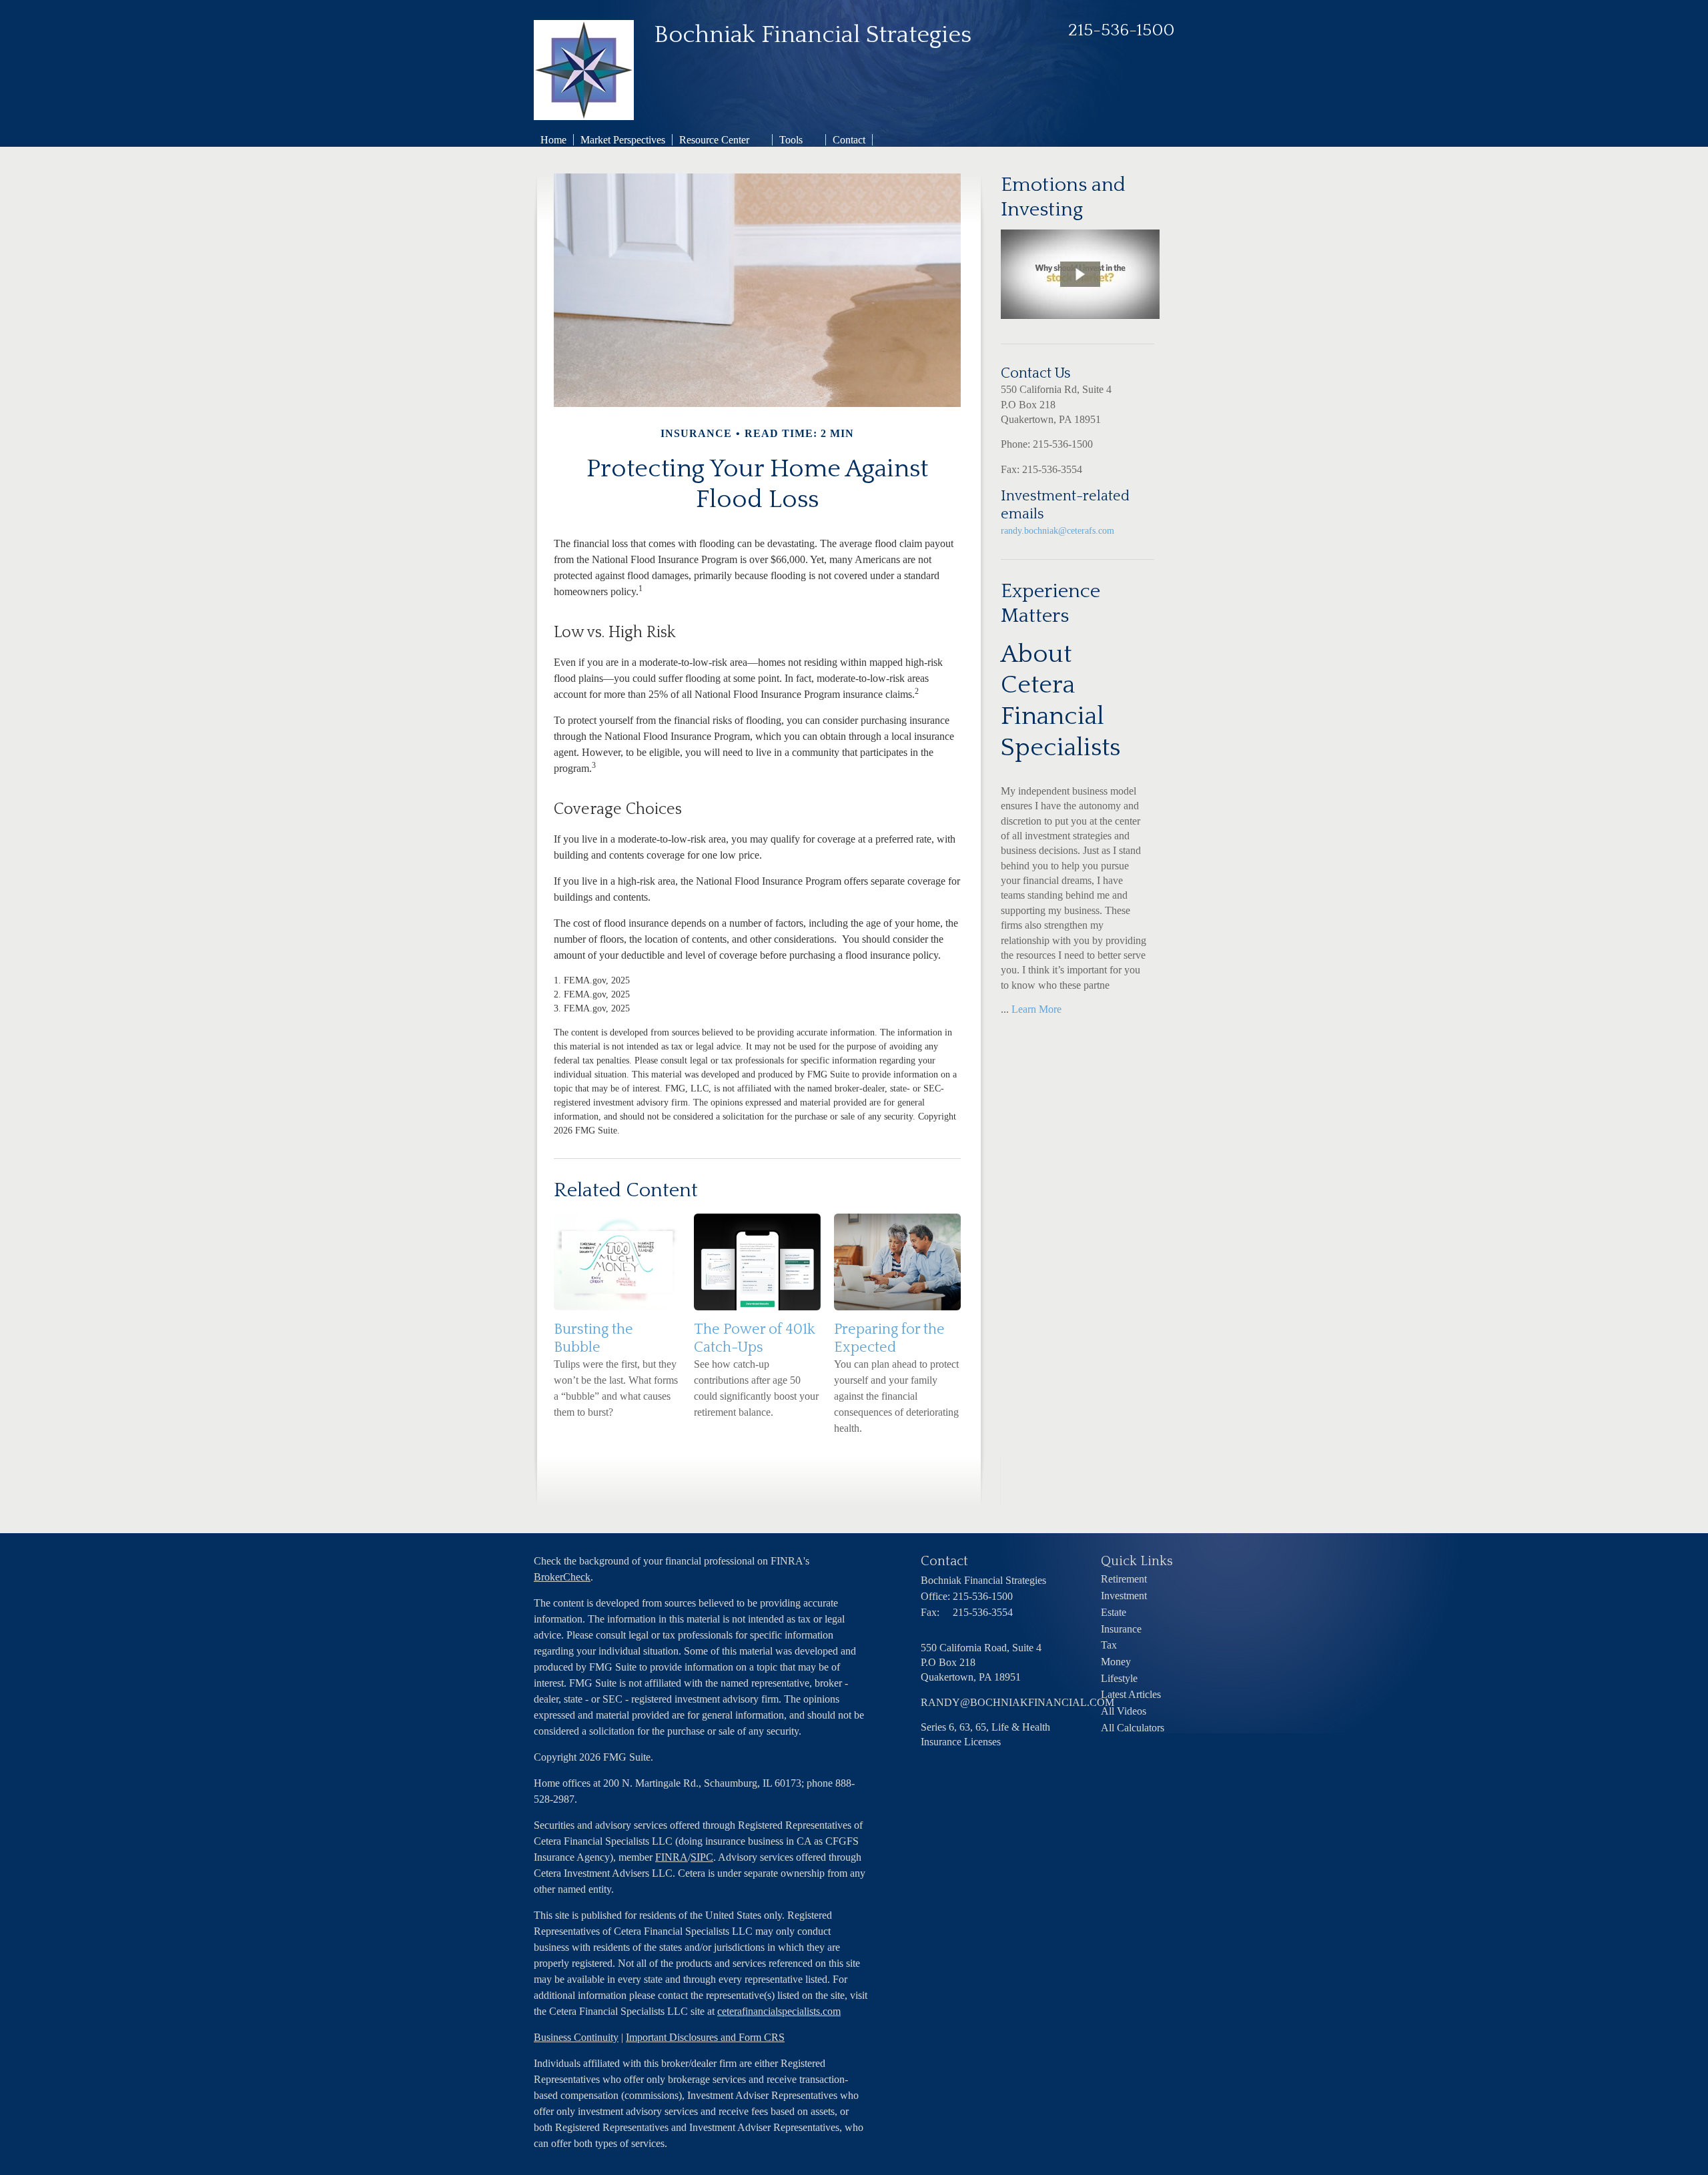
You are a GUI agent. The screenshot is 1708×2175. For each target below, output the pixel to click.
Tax (1109, 1645)
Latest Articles (1131, 1694)
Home (553, 140)
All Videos (1124, 1711)
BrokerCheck (562, 1577)
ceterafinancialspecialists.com (779, 2011)
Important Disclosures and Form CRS (705, 2037)
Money (1116, 1662)
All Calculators (1133, 1728)
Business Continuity (576, 2037)
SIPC (702, 1857)
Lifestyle (1119, 1678)
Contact (849, 140)
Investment (1124, 1596)
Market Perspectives (623, 140)
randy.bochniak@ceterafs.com (1057, 531)
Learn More (1036, 1009)
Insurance (1121, 1629)
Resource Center (714, 140)
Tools (791, 140)
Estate (1114, 1612)
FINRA (672, 1857)
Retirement (1124, 1579)
